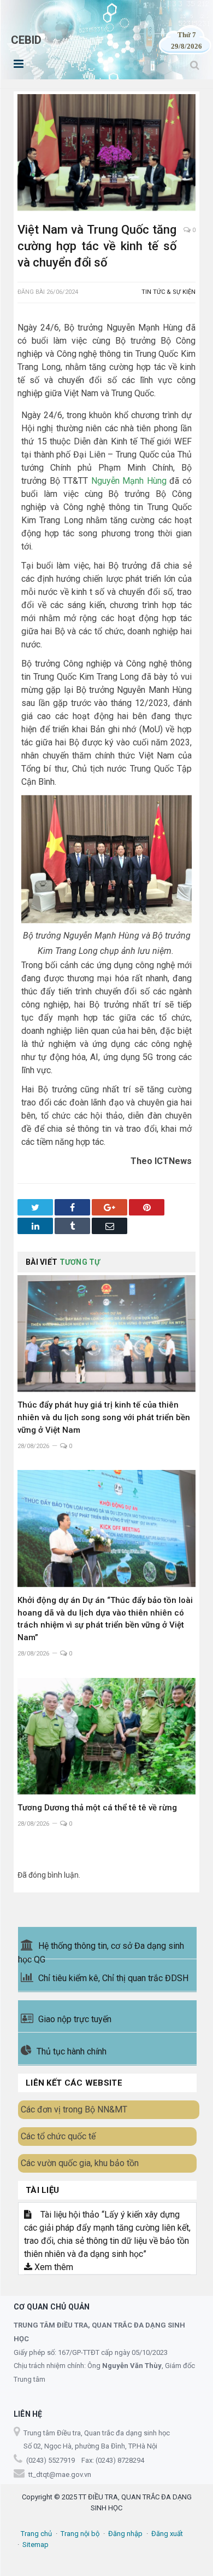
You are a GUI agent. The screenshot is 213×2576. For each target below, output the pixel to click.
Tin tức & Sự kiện (168, 292)
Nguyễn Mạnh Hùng (129, 481)
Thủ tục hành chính (72, 2051)
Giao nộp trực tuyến (75, 2019)
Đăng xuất (167, 2534)
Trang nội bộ (80, 2534)
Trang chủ (36, 2534)
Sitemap (35, 2545)
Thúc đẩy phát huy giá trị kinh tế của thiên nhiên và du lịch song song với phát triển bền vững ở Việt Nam (104, 1417)
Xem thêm (53, 2267)
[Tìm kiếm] (195, 65)
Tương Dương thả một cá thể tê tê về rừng (97, 1808)
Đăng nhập (125, 2534)
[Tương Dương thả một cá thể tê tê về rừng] (106, 1736)
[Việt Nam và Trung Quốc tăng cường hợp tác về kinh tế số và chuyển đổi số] (106, 154)
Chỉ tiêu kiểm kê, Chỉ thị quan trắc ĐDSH (113, 1978)
